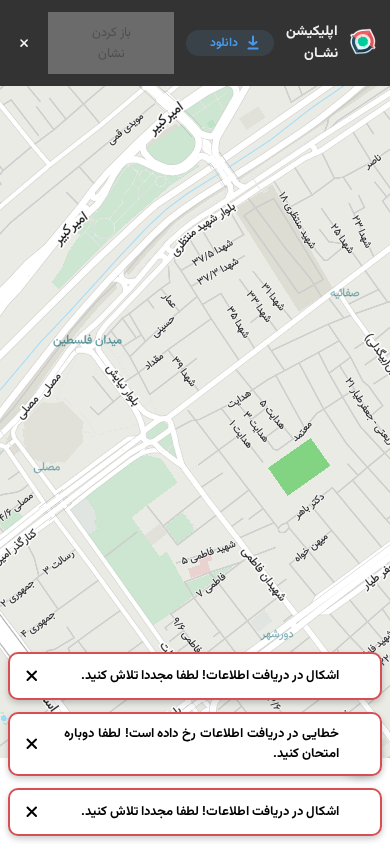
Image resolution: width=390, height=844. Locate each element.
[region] (195, 422)
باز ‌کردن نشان (111, 43)
